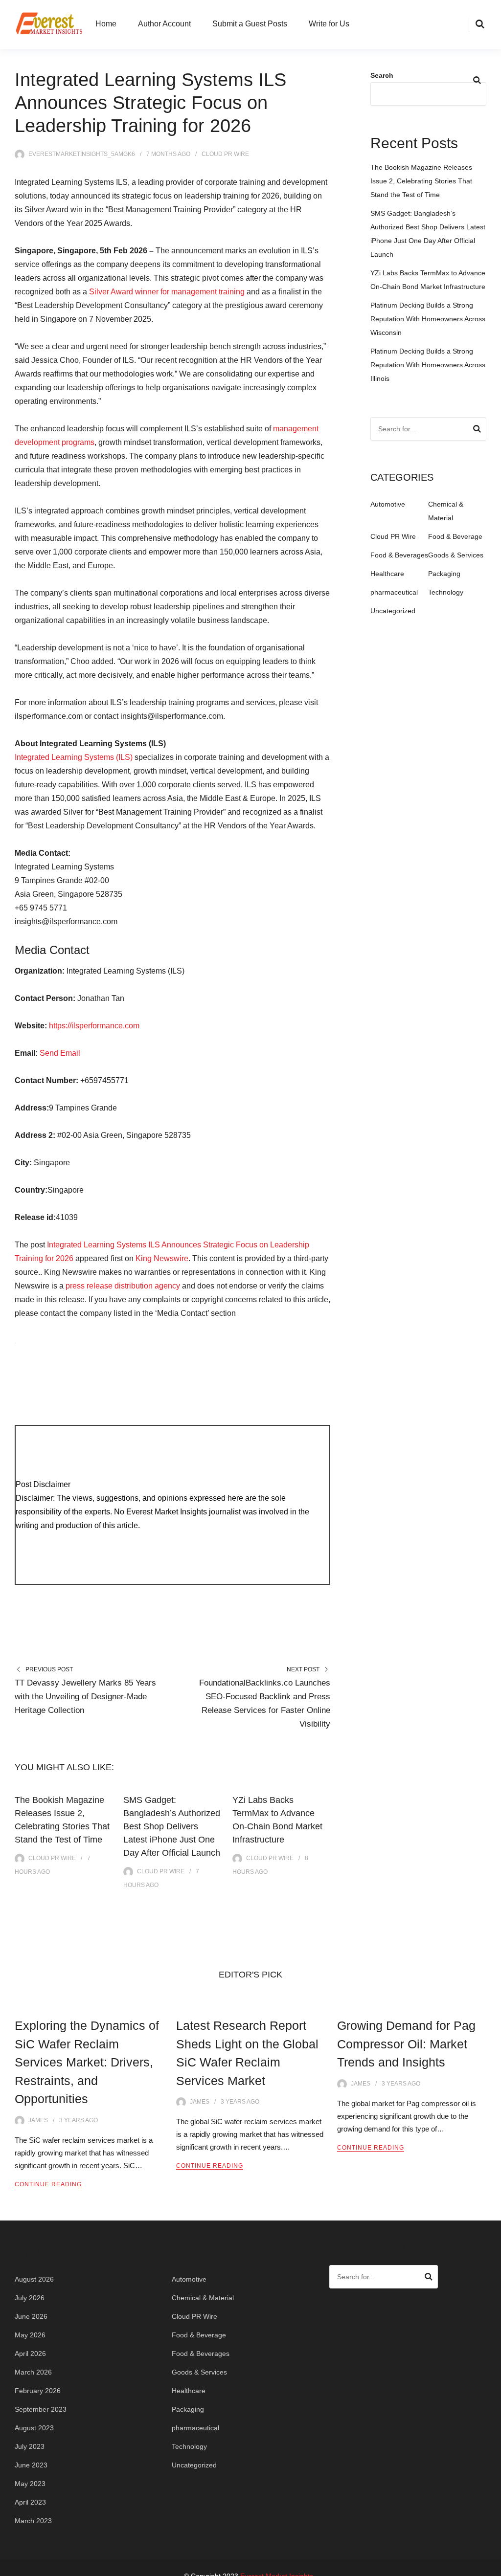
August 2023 (34, 2428)
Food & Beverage (455, 536)
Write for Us (329, 24)
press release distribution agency (123, 1286)
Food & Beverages (399, 555)
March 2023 (33, 2521)
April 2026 (30, 2354)
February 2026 (38, 2391)
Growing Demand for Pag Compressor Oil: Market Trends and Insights (406, 2044)
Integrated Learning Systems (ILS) (74, 757)
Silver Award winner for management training (167, 292)
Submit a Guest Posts (250, 24)
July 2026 (30, 2298)
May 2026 (30, 2335)
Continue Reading (48, 2184)
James (38, 2120)
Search (382, 75)
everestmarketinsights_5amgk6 (82, 154)
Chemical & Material (203, 2298)
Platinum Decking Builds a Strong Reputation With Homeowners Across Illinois (428, 365)
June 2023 (31, 2465)
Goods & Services (456, 555)
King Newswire (162, 1258)
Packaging (444, 574)
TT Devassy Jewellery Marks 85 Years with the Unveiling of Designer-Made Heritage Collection (85, 1697)
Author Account (164, 24)
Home (106, 24)
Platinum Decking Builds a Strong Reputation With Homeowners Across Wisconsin (428, 319)
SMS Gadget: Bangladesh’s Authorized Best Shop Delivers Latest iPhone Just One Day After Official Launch (172, 1826)
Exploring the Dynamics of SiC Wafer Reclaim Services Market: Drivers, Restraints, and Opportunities (87, 2062)
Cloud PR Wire (225, 154)
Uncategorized (393, 611)
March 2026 (33, 2372)
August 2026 (34, 2279)
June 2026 (31, 2316)
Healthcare (387, 574)
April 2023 (30, 2502)
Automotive (388, 504)
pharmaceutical (394, 592)
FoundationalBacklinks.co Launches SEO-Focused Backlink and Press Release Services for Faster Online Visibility (265, 1703)
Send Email (60, 1053)
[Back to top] (491, 2566)
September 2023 (41, 2409)
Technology (446, 592)
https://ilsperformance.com (94, 1026)
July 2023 (30, 2446)
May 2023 (30, 2484)
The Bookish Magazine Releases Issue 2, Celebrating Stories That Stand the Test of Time (421, 181)
